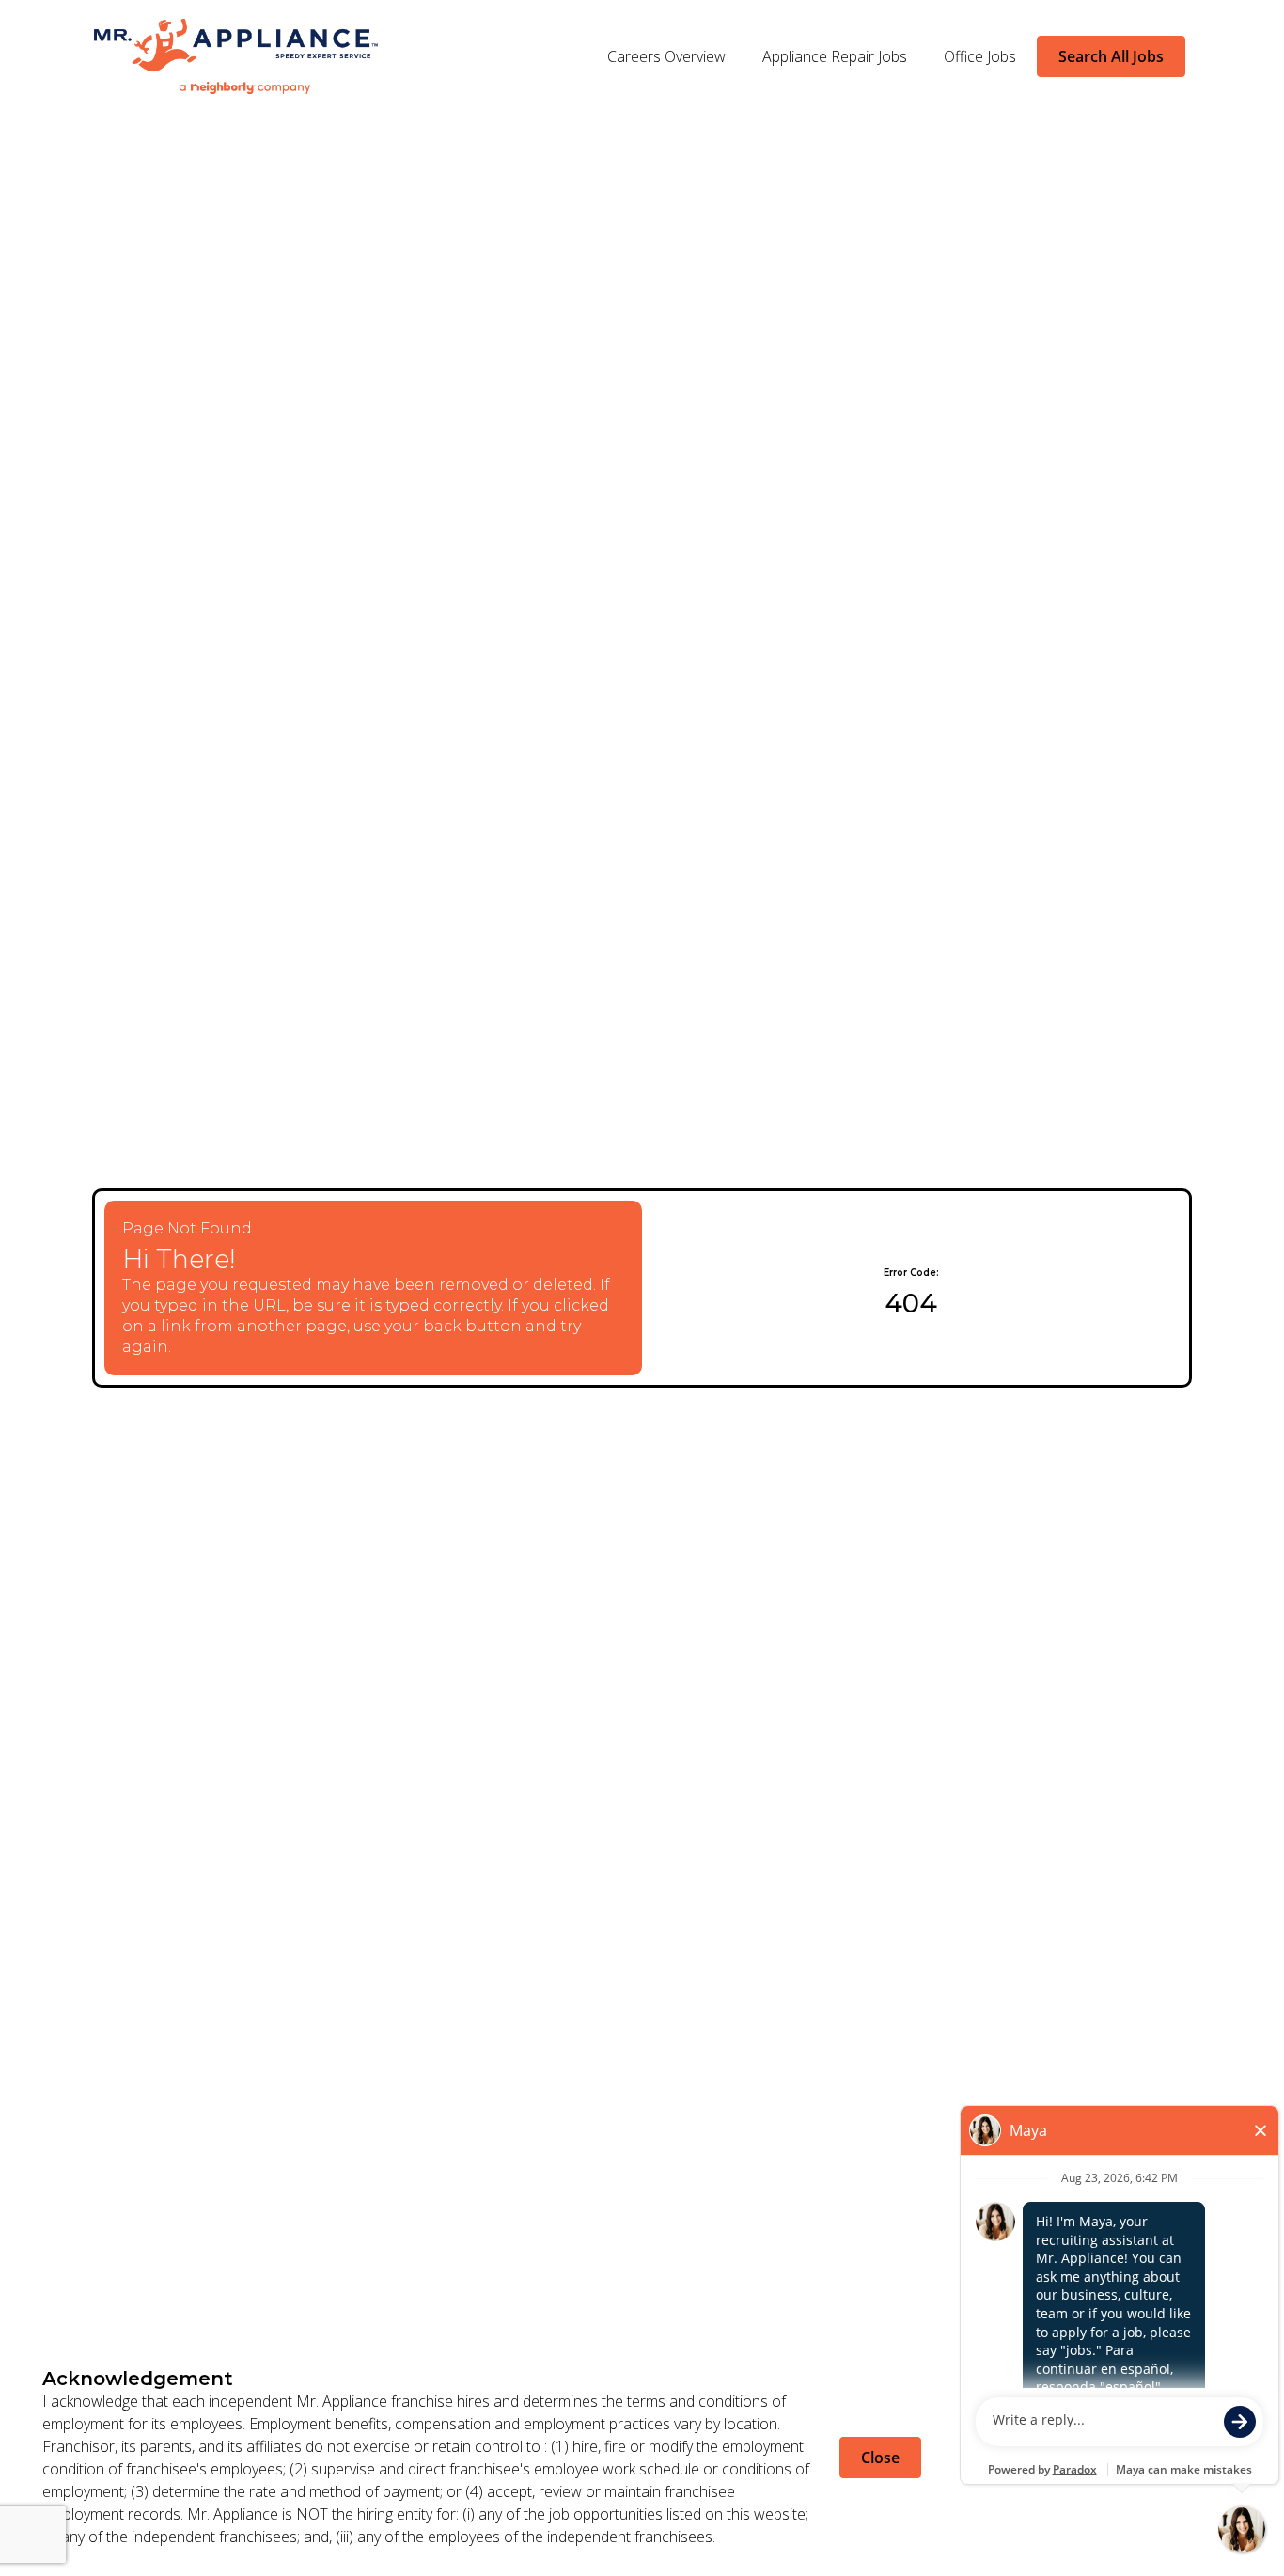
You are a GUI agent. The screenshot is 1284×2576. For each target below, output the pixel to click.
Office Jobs (980, 56)
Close (880, 2458)
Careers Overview (666, 56)
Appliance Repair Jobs (835, 56)
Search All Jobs (1111, 56)
